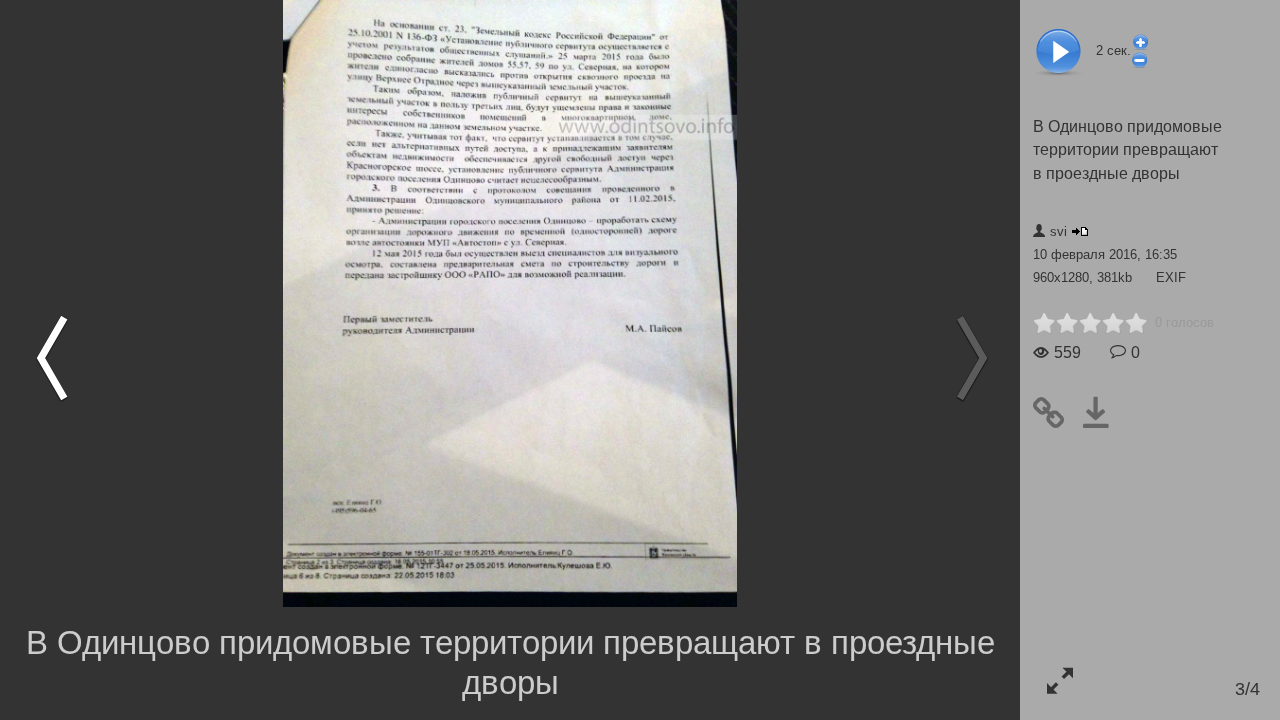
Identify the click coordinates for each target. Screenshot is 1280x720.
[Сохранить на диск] (1103, 412)
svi (1058, 231)
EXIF (1171, 277)
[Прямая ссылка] (1056, 412)
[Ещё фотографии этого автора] (1080, 231)
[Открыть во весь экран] (1059, 680)
